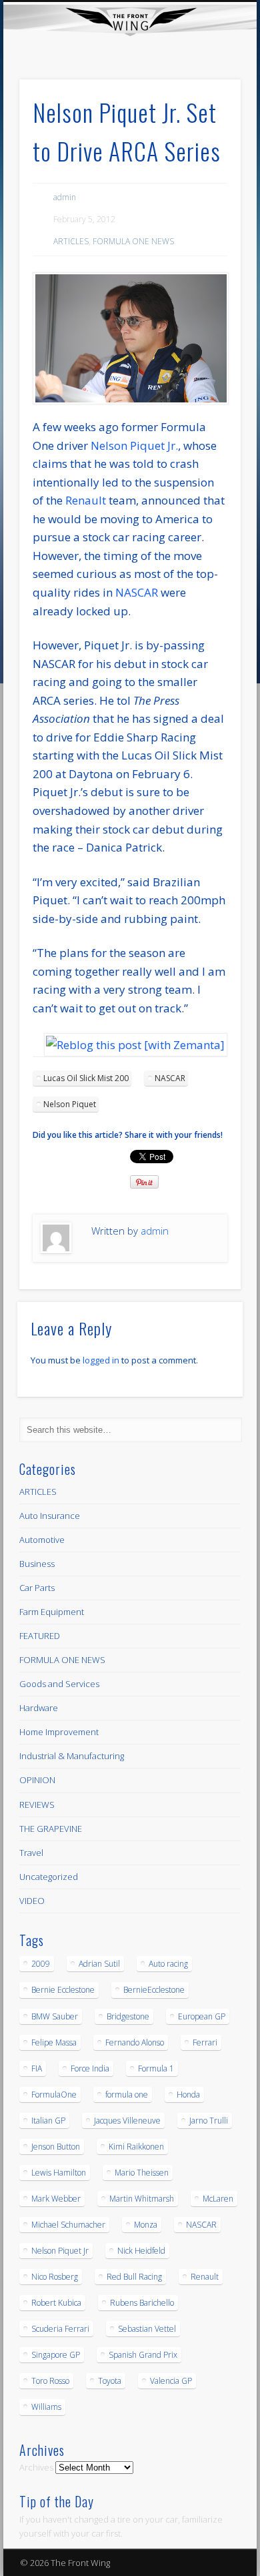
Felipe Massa (54, 2042)
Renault (86, 500)
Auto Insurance (50, 1516)
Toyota (110, 2381)
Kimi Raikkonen (136, 2147)
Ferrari (205, 2042)
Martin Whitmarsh (142, 2199)
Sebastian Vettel (147, 2329)
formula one (127, 2095)
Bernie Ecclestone (63, 1990)
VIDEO (32, 1901)
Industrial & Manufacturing (72, 1756)
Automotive (42, 1540)
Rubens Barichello (142, 2303)
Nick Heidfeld (141, 2251)
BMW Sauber (55, 2016)
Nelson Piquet (70, 1104)
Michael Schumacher (68, 2225)
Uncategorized (49, 1877)
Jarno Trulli (209, 2121)
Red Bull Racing (134, 2277)
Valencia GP (171, 2381)
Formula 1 (156, 2068)
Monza (146, 2225)
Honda (188, 2095)
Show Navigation (208, 119)
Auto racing (168, 1964)
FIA (37, 2068)
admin (65, 197)
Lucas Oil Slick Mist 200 (86, 1078)
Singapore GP (56, 2355)
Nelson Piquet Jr (60, 2251)
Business (37, 1564)
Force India (90, 2068)
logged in (101, 1360)
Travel (31, 1853)
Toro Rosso (50, 2381)
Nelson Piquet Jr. (134, 445)
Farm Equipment (52, 1612)
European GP (202, 2016)
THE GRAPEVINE (51, 1829)
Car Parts (37, 1588)
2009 (41, 1964)
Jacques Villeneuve (127, 2121)
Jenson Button (56, 2147)
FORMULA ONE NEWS (133, 241)
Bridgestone (128, 2016)
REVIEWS (37, 1805)
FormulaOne (54, 2095)
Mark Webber (56, 2199)
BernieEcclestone (154, 1990)
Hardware (39, 1708)
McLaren (218, 2199)
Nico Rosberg (55, 2277)
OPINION (37, 1780)
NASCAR (137, 592)
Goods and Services (59, 1684)
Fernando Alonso (135, 2042)
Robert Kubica (56, 2303)
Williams (46, 2407)
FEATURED (40, 1636)
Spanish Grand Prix (143, 2355)
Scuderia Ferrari (60, 2329)
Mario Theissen (142, 2173)
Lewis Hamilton (59, 2173)
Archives (36, 2467)
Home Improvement (59, 1732)
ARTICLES (71, 241)
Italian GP (48, 2121)
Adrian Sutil (99, 1964)
